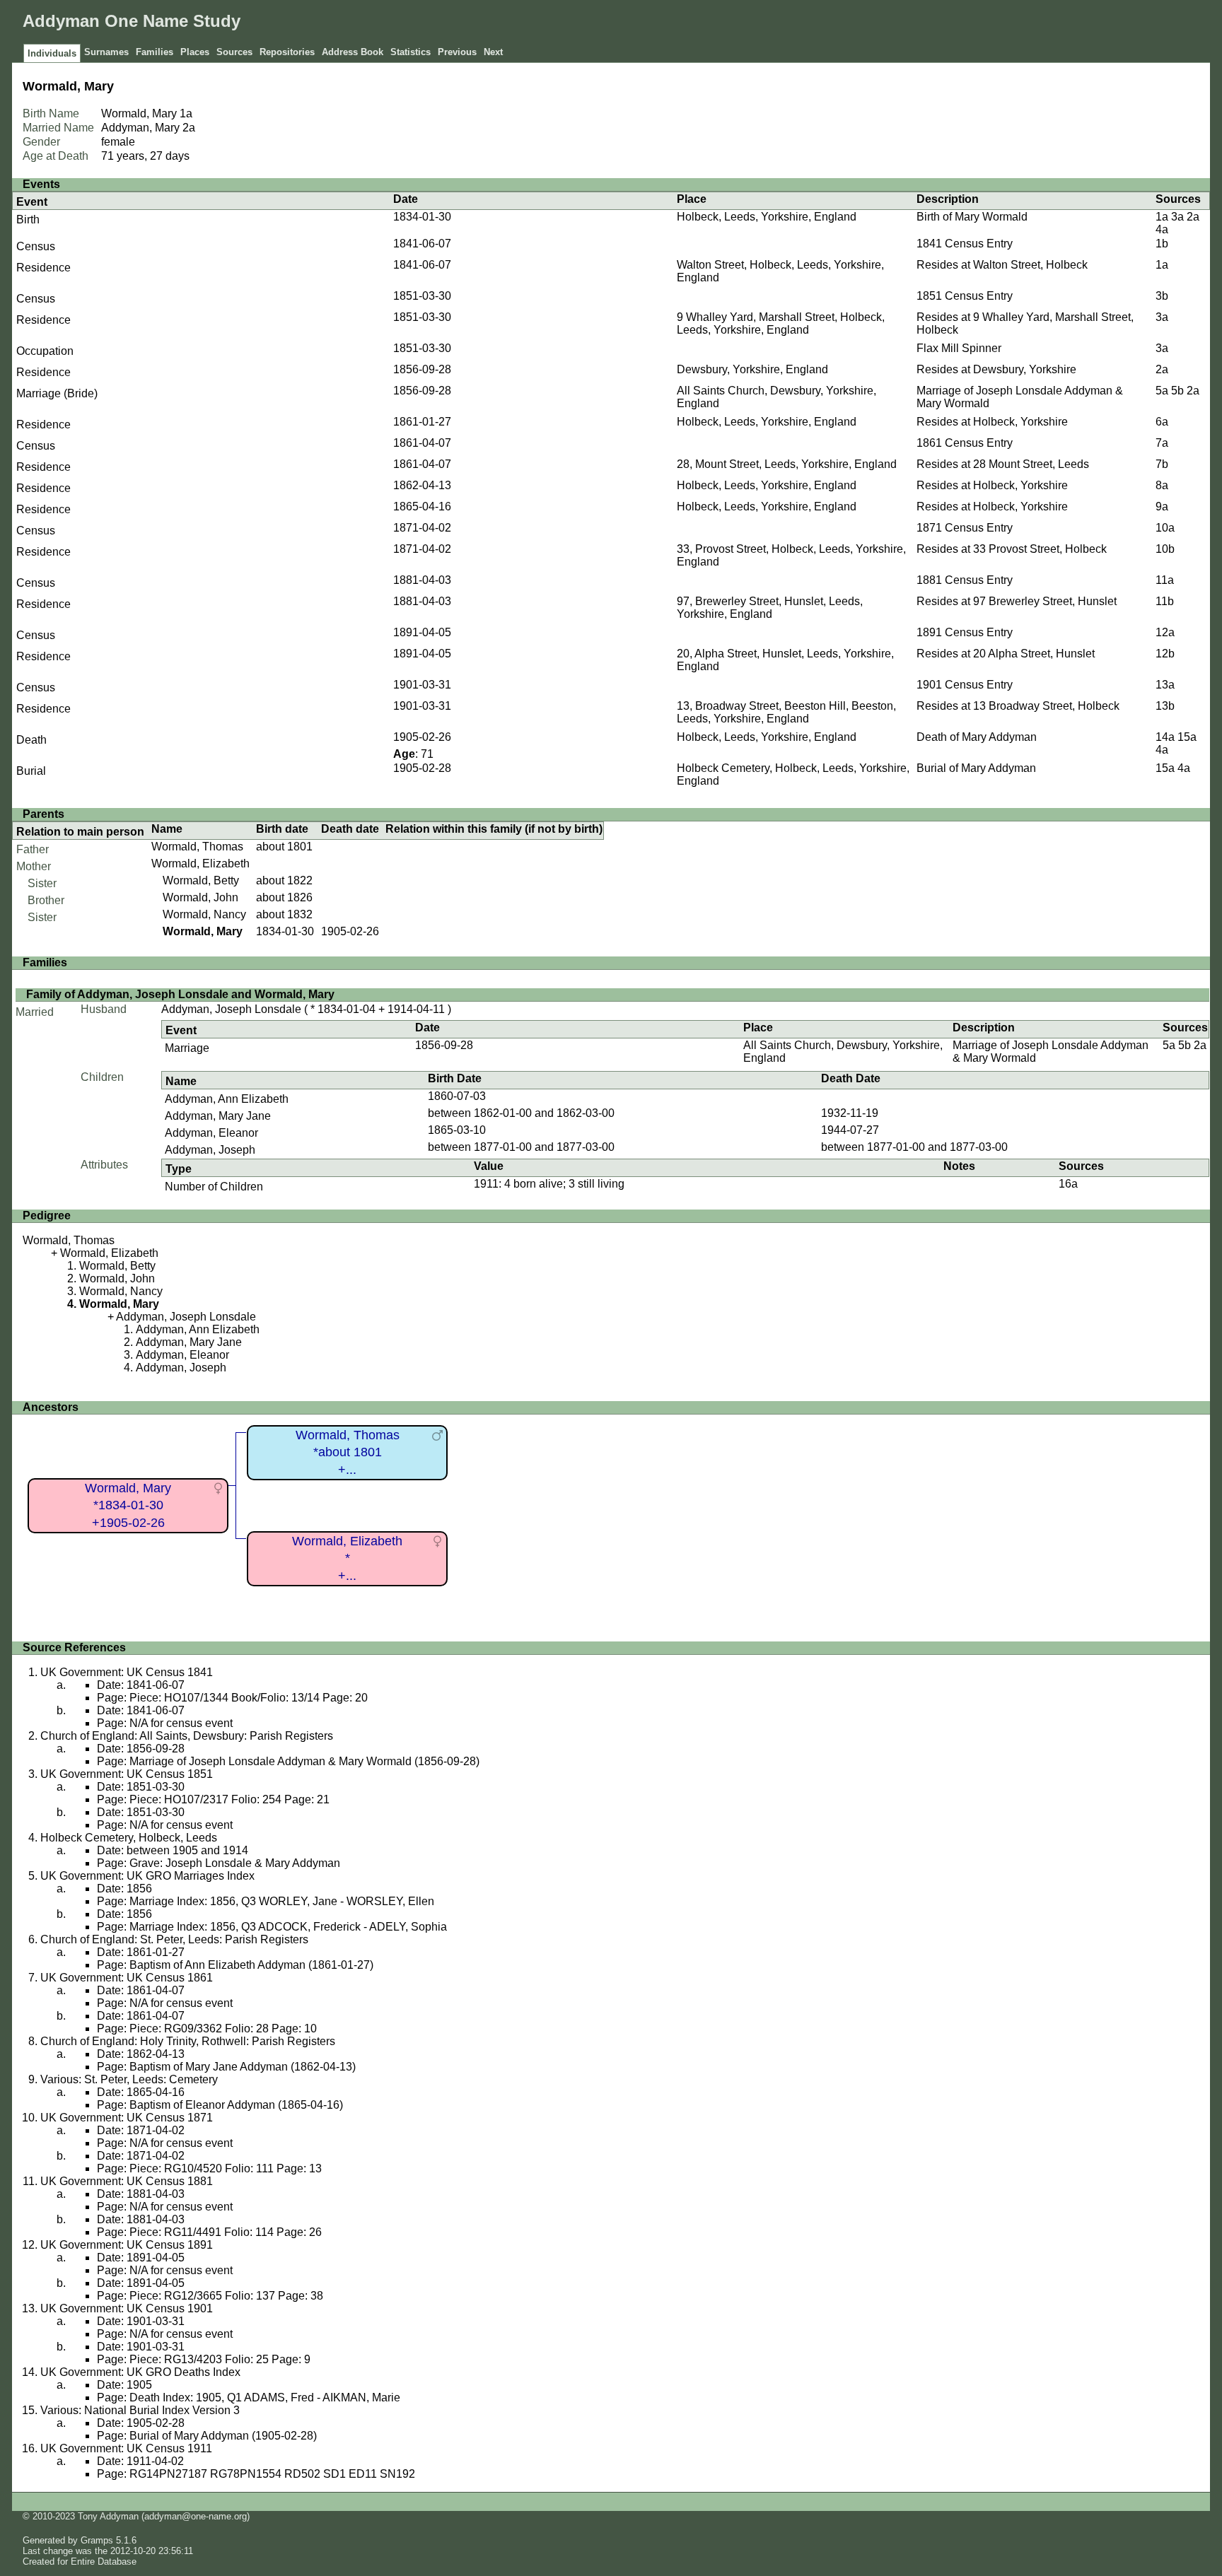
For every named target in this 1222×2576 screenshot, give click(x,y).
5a (1162, 391)
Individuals (52, 53)
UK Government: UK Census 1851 (127, 1774)
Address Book (353, 52)
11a (1165, 580)
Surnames (106, 52)
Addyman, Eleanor (211, 1133)
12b (1165, 654)
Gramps (97, 2540)
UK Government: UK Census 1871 (127, 2118)
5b (1177, 391)
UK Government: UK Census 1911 (126, 2448)
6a (1162, 422)
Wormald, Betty (201, 880)
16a (1068, 1184)
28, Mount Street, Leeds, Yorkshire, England (787, 464)
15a (1187, 737)
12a (1165, 632)
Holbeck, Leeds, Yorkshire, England (767, 217)
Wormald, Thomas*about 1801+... (348, 1452)
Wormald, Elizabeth (200, 863)
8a (1162, 485)
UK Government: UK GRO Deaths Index (140, 2372)
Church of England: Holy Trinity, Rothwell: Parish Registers (188, 2041)
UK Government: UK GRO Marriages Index (147, 1876)
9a (1162, 507)
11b (1165, 601)
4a (1162, 229)
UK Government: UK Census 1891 (127, 2245)
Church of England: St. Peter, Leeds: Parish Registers (174, 1939)
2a (189, 128)
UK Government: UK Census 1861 (127, 1978)
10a (1165, 528)
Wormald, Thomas (197, 847)
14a (1165, 737)
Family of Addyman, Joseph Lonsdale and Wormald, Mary (180, 994)
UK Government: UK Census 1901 (127, 2308)
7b (1162, 464)
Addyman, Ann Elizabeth (227, 1099)
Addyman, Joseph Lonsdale (231, 1009)
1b (1162, 244)
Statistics (411, 52)
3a (1177, 217)
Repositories (287, 52)
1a (186, 113)
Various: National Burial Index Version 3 (140, 2410)
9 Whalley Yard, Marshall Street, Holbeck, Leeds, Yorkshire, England (781, 323)
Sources (234, 52)
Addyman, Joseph (210, 1150)
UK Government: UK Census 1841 (127, 1672)
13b (1165, 706)
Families (155, 52)
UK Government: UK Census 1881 (127, 2181)
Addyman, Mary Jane (218, 1116)
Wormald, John (200, 897)
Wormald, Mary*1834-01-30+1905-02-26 (128, 1505)
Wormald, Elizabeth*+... (347, 1558)
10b (1165, 549)
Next (493, 52)
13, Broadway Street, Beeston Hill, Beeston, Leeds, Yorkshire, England (786, 712)
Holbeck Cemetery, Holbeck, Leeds (129, 1838)
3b (1162, 296)
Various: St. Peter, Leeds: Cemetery (129, 2079)
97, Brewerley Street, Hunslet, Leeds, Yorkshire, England (770, 608)
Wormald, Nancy (204, 914)
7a (1162, 443)
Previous (457, 52)
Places (195, 52)
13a (1165, 685)
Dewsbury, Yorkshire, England (752, 369)
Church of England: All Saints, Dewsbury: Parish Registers (187, 1736)
